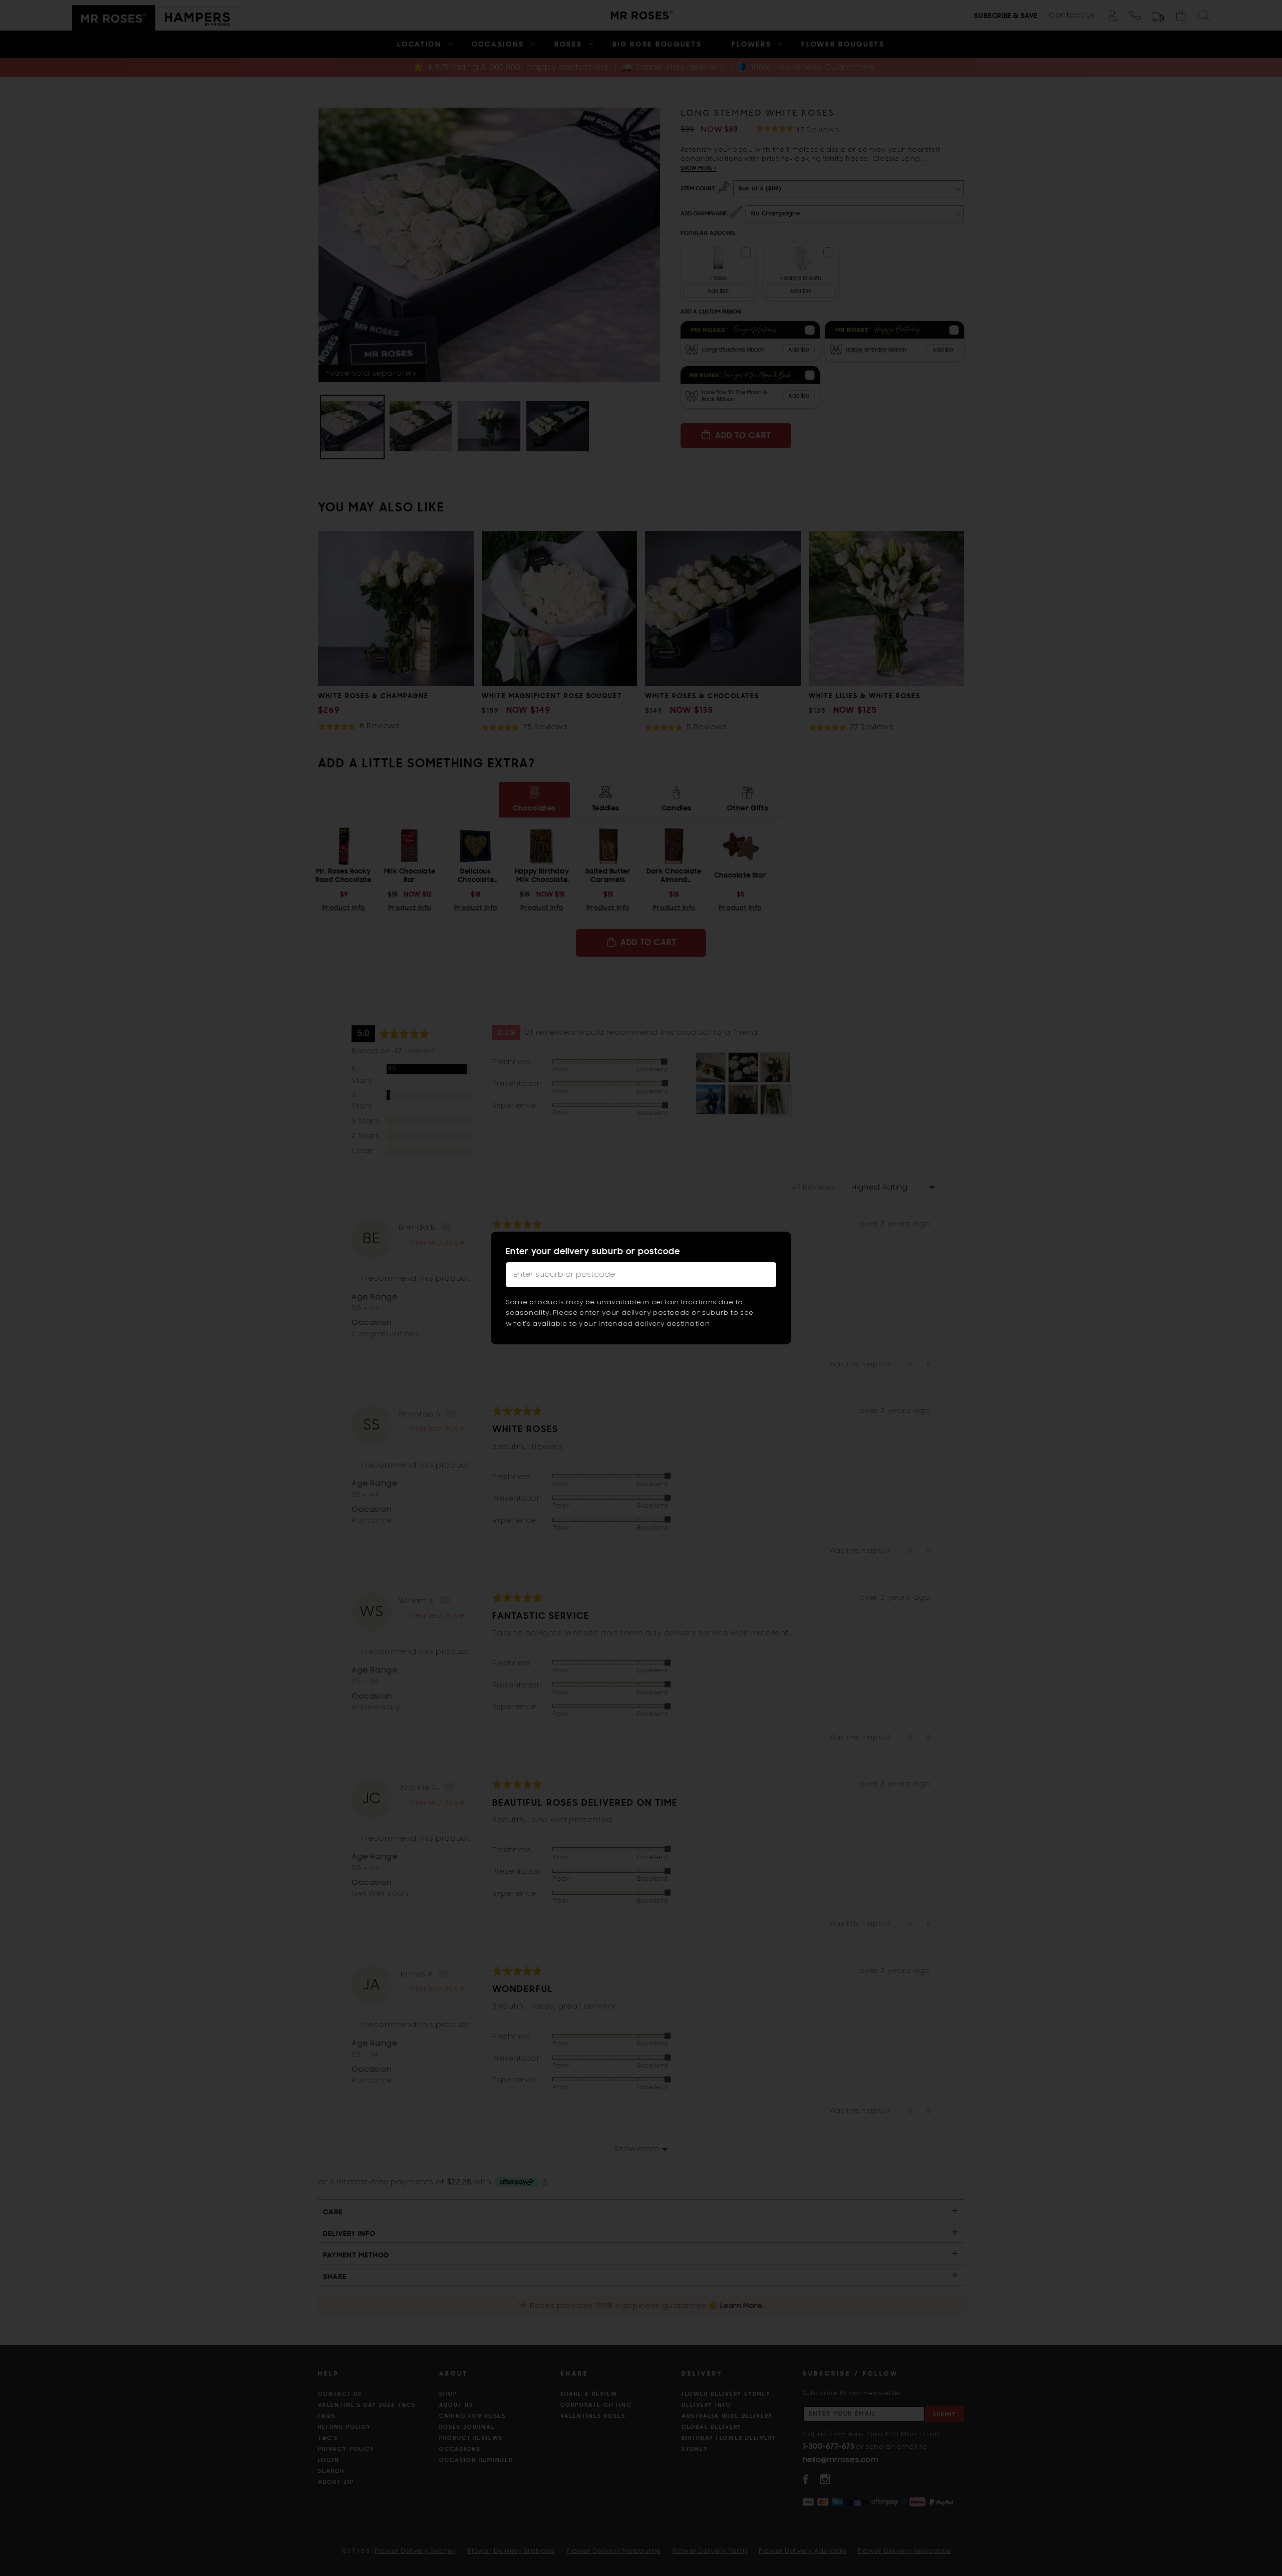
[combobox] (641, 1275)
